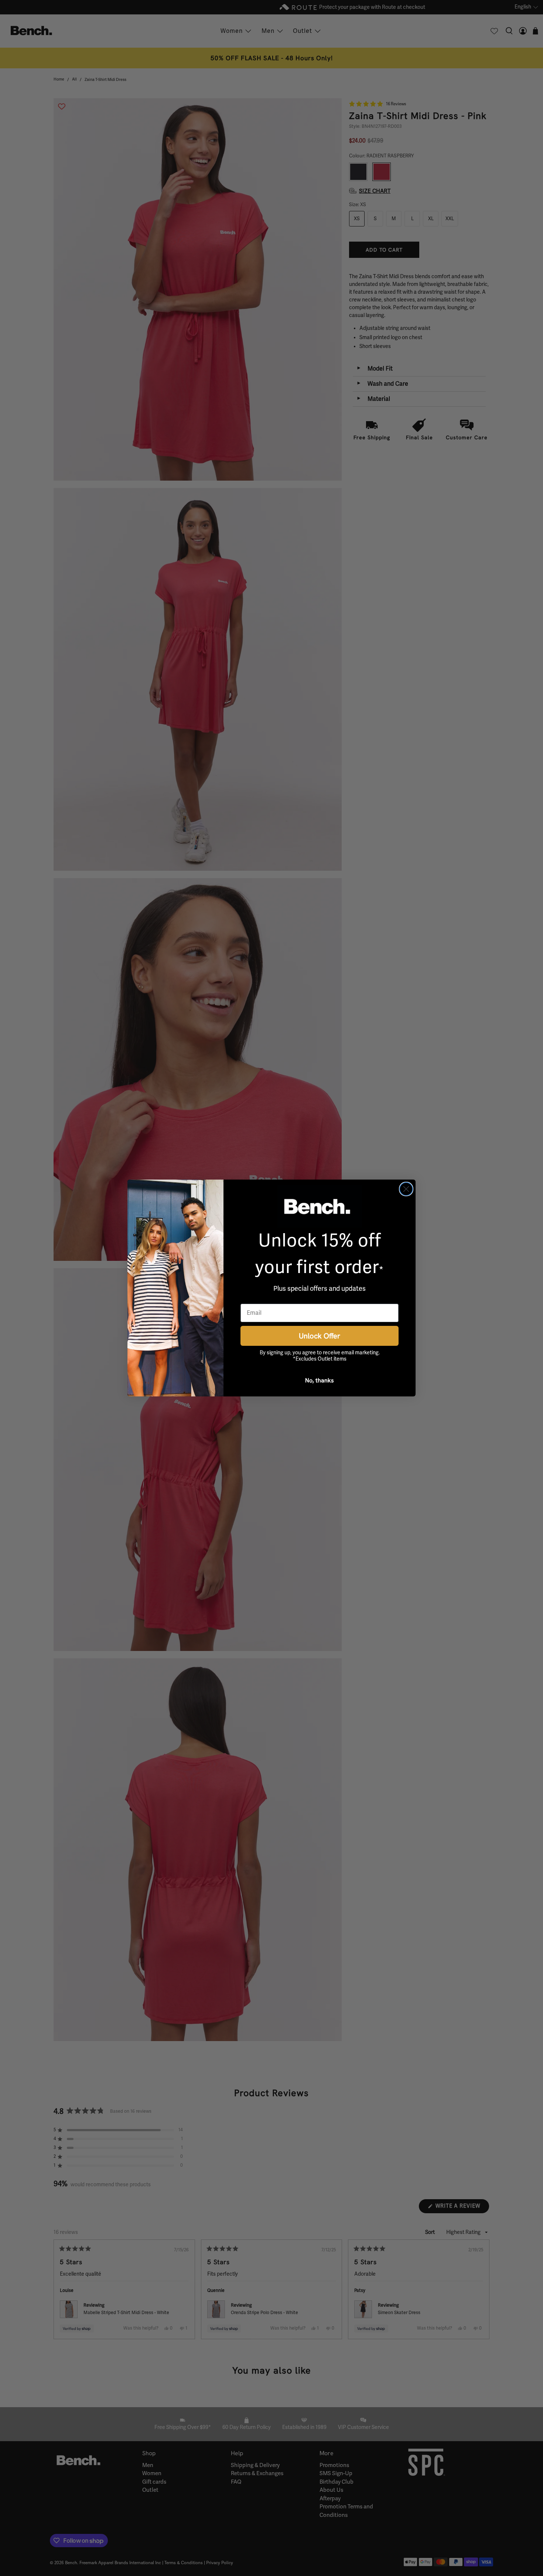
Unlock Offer (320, 1336)
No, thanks (320, 1380)
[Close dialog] (406, 1189)
